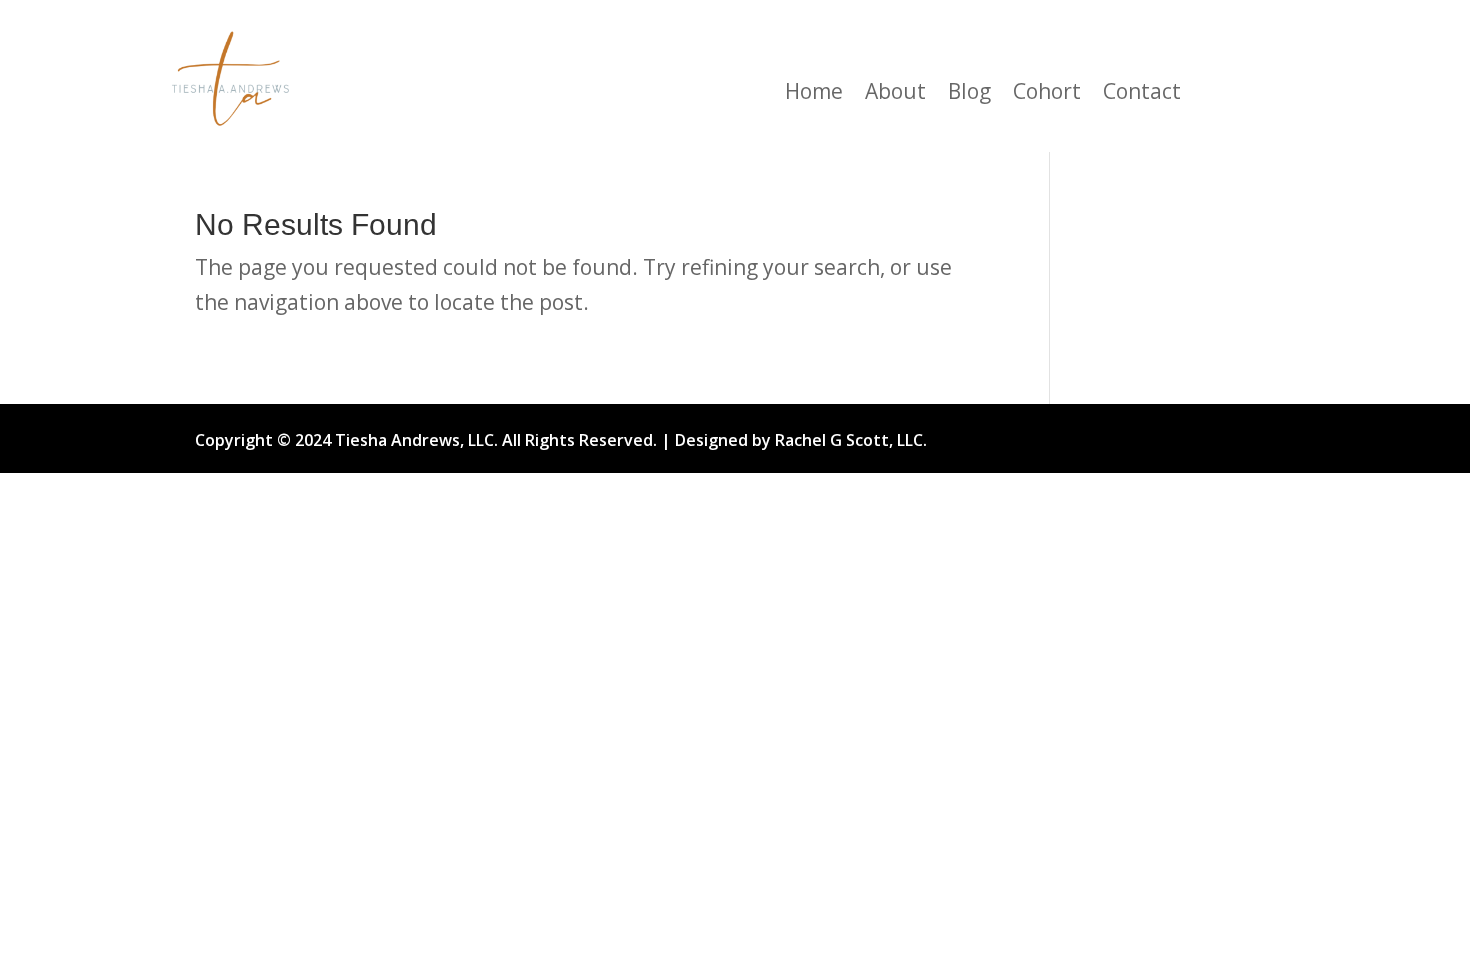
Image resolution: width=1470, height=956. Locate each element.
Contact (1142, 94)
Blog (969, 94)
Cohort (1047, 94)
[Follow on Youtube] (1171, 435)
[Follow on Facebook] (1071, 435)
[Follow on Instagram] (1121, 435)
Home (814, 94)
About (895, 94)
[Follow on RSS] (1221, 435)
